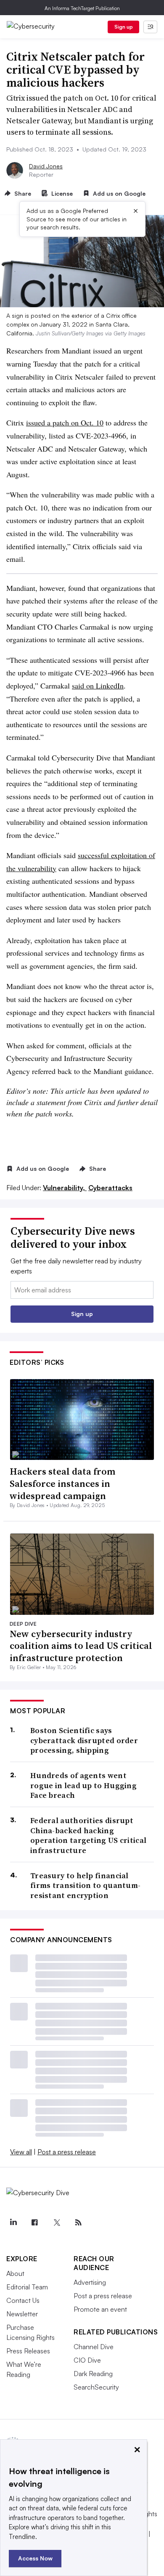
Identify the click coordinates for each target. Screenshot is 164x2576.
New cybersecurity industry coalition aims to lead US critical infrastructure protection (81, 1646)
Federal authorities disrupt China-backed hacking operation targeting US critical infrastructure (88, 1835)
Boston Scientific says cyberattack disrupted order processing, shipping (84, 1740)
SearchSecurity (96, 2387)
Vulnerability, (65, 1188)
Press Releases (28, 2351)
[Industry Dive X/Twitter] (56, 2222)
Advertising (90, 2282)
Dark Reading (93, 2374)
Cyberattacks (110, 1188)
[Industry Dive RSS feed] (78, 2222)
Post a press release (67, 2152)
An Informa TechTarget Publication (82, 8)
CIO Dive (87, 2360)
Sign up (124, 27)
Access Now (35, 2558)
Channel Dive (94, 2347)
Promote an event (100, 2309)
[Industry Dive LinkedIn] (13, 2222)
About (15, 2273)
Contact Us (23, 2300)
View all (21, 2152)
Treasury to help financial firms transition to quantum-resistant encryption (85, 1885)
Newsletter (22, 2314)
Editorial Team (27, 2287)
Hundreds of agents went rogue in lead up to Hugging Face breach (83, 1785)
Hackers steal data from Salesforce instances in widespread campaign (62, 1483)
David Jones (46, 166)
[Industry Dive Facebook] (35, 2222)
